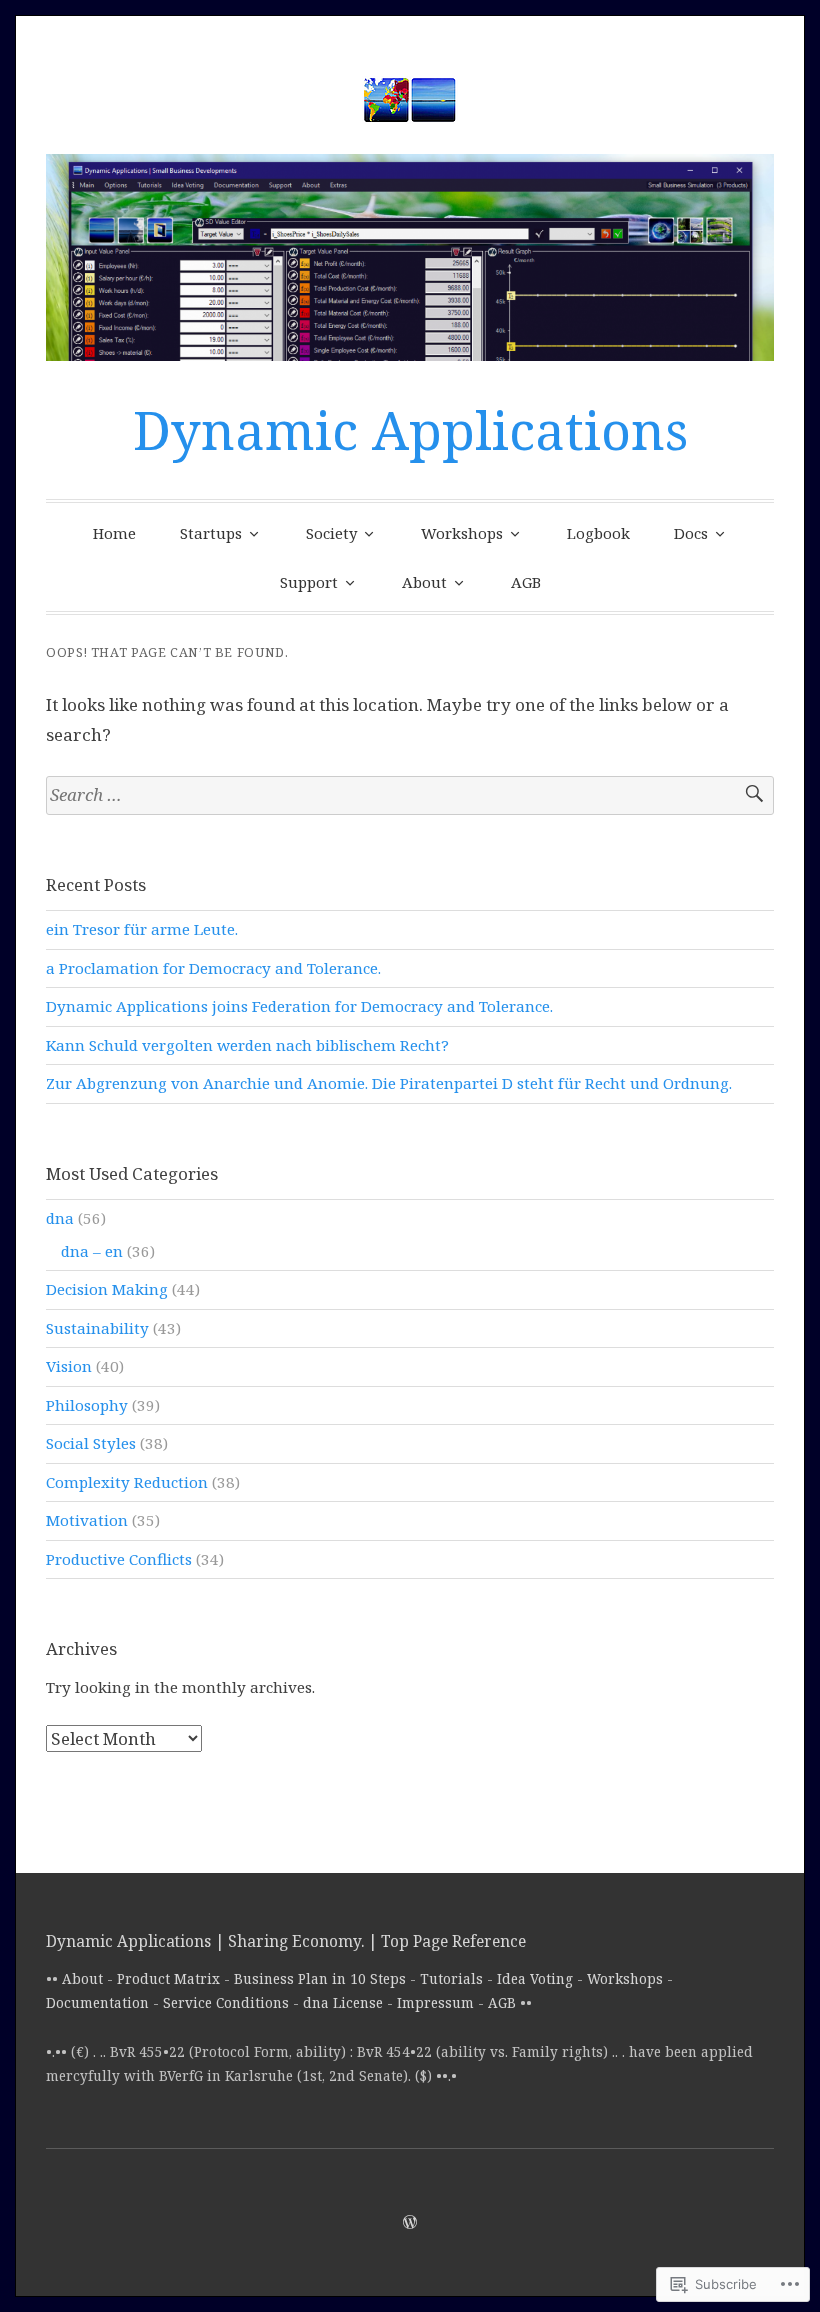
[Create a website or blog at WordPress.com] (410, 2222)
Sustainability (97, 1328)
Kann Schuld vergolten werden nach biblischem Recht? (247, 1045)
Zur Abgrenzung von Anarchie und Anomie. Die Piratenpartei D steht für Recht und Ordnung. (389, 1083)
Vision (69, 1366)
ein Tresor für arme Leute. (142, 929)
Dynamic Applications (410, 429)
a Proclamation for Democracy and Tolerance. (213, 968)
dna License (343, 2003)
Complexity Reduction (127, 1482)
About (424, 582)
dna (60, 1218)
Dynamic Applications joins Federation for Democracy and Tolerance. (299, 1006)
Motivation (87, 1520)
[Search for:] (410, 795)
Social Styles (91, 1443)
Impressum (435, 2003)
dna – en (92, 1251)
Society (331, 533)
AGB (526, 582)
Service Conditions (226, 2003)
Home (114, 533)
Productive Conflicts (119, 1559)
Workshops (462, 533)
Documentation (97, 2003)
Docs (691, 533)
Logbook (598, 533)
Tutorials (451, 1979)
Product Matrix (168, 1979)
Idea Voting (535, 1979)
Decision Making (107, 1289)
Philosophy (87, 1405)
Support (309, 582)
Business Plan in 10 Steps (320, 1979)
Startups (211, 533)
